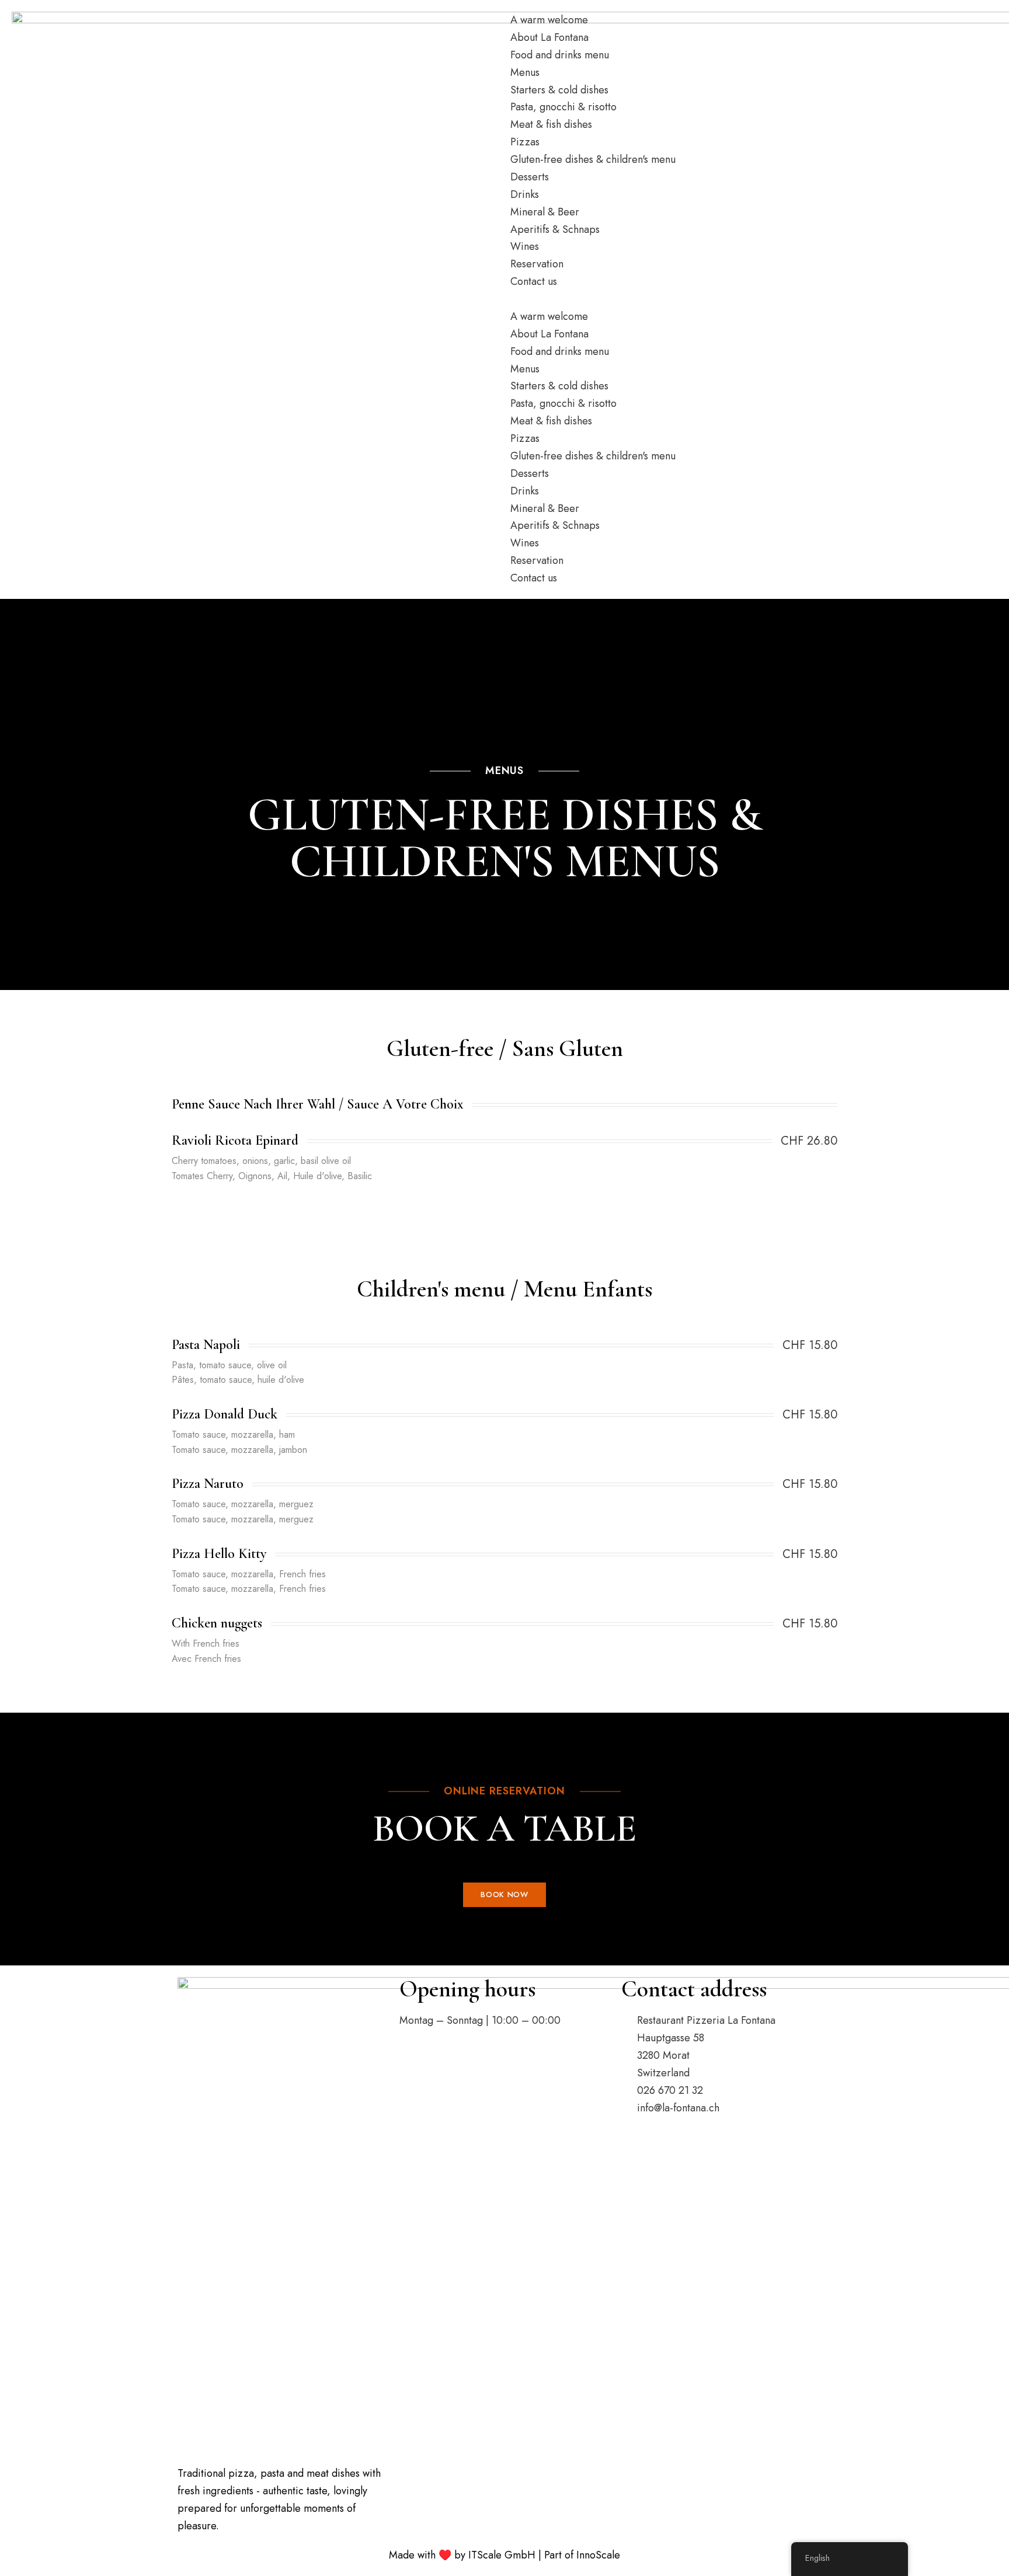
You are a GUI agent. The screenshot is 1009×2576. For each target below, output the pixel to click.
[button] (754, 299)
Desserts (530, 177)
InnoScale (598, 2555)
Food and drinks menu (560, 55)
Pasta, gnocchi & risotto (563, 107)
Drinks (525, 194)
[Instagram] (414, 2056)
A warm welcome (549, 20)
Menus (525, 72)
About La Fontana (549, 37)
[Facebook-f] (446, 2056)
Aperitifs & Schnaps (555, 229)
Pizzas (525, 142)
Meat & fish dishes (551, 124)
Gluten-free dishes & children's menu (593, 159)
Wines (525, 246)
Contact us (534, 281)
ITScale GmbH (502, 2555)
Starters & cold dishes (559, 90)
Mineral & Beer (545, 212)
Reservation (537, 264)
